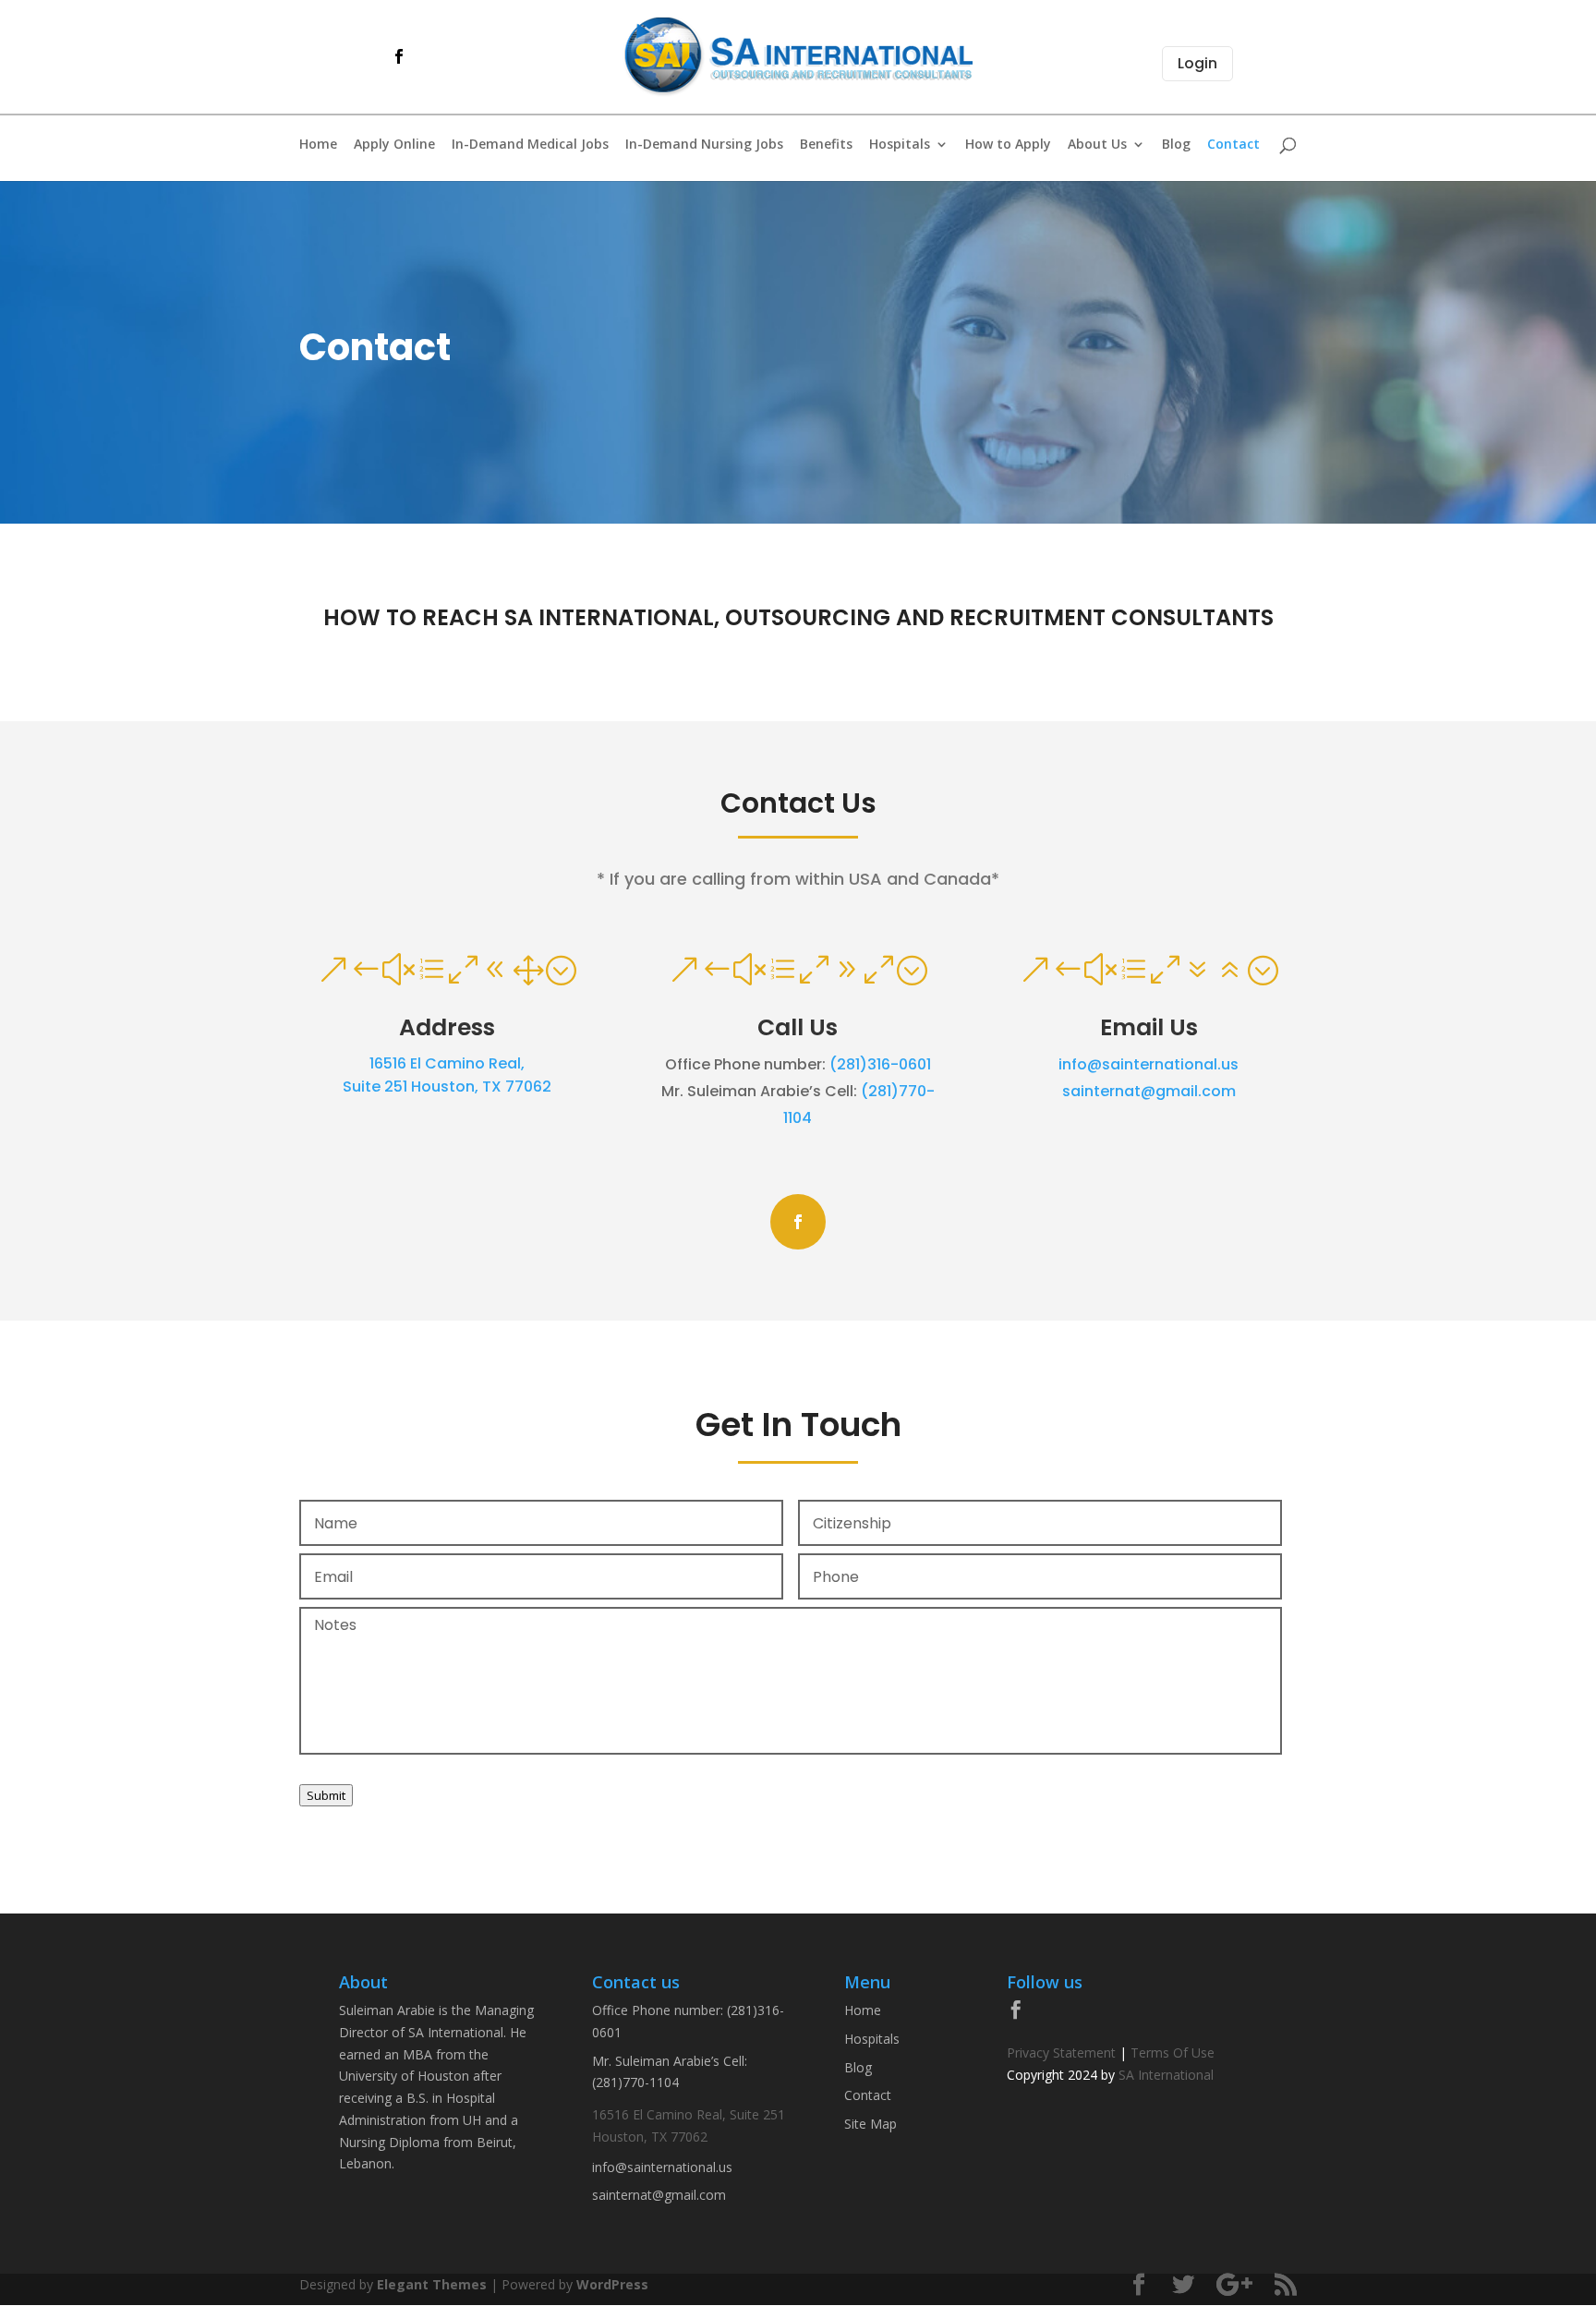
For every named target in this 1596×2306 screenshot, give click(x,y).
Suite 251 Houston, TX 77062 (447, 1087)
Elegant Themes (432, 2284)
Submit (326, 1795)
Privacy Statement (1061, 2052)
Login (1197, 63)
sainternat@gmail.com (1149, 1091)
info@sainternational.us (1149, 1064)
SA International (1166, 2075)
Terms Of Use (1173, 2052)
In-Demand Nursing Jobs (704, 145)
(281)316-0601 (880, 1064)
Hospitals (900, 145)
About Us (1097, 145)
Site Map (871, 2124)
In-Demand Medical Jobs (530, 145)
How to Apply (1008, 145)
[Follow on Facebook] (798, 1222)
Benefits (826, 145)
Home (318, 145)
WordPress (612, 2284)
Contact (1233, 145)
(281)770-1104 (635, 2082)
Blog (1176, 145)
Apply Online (394, 145)
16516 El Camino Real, (447, 1063)
